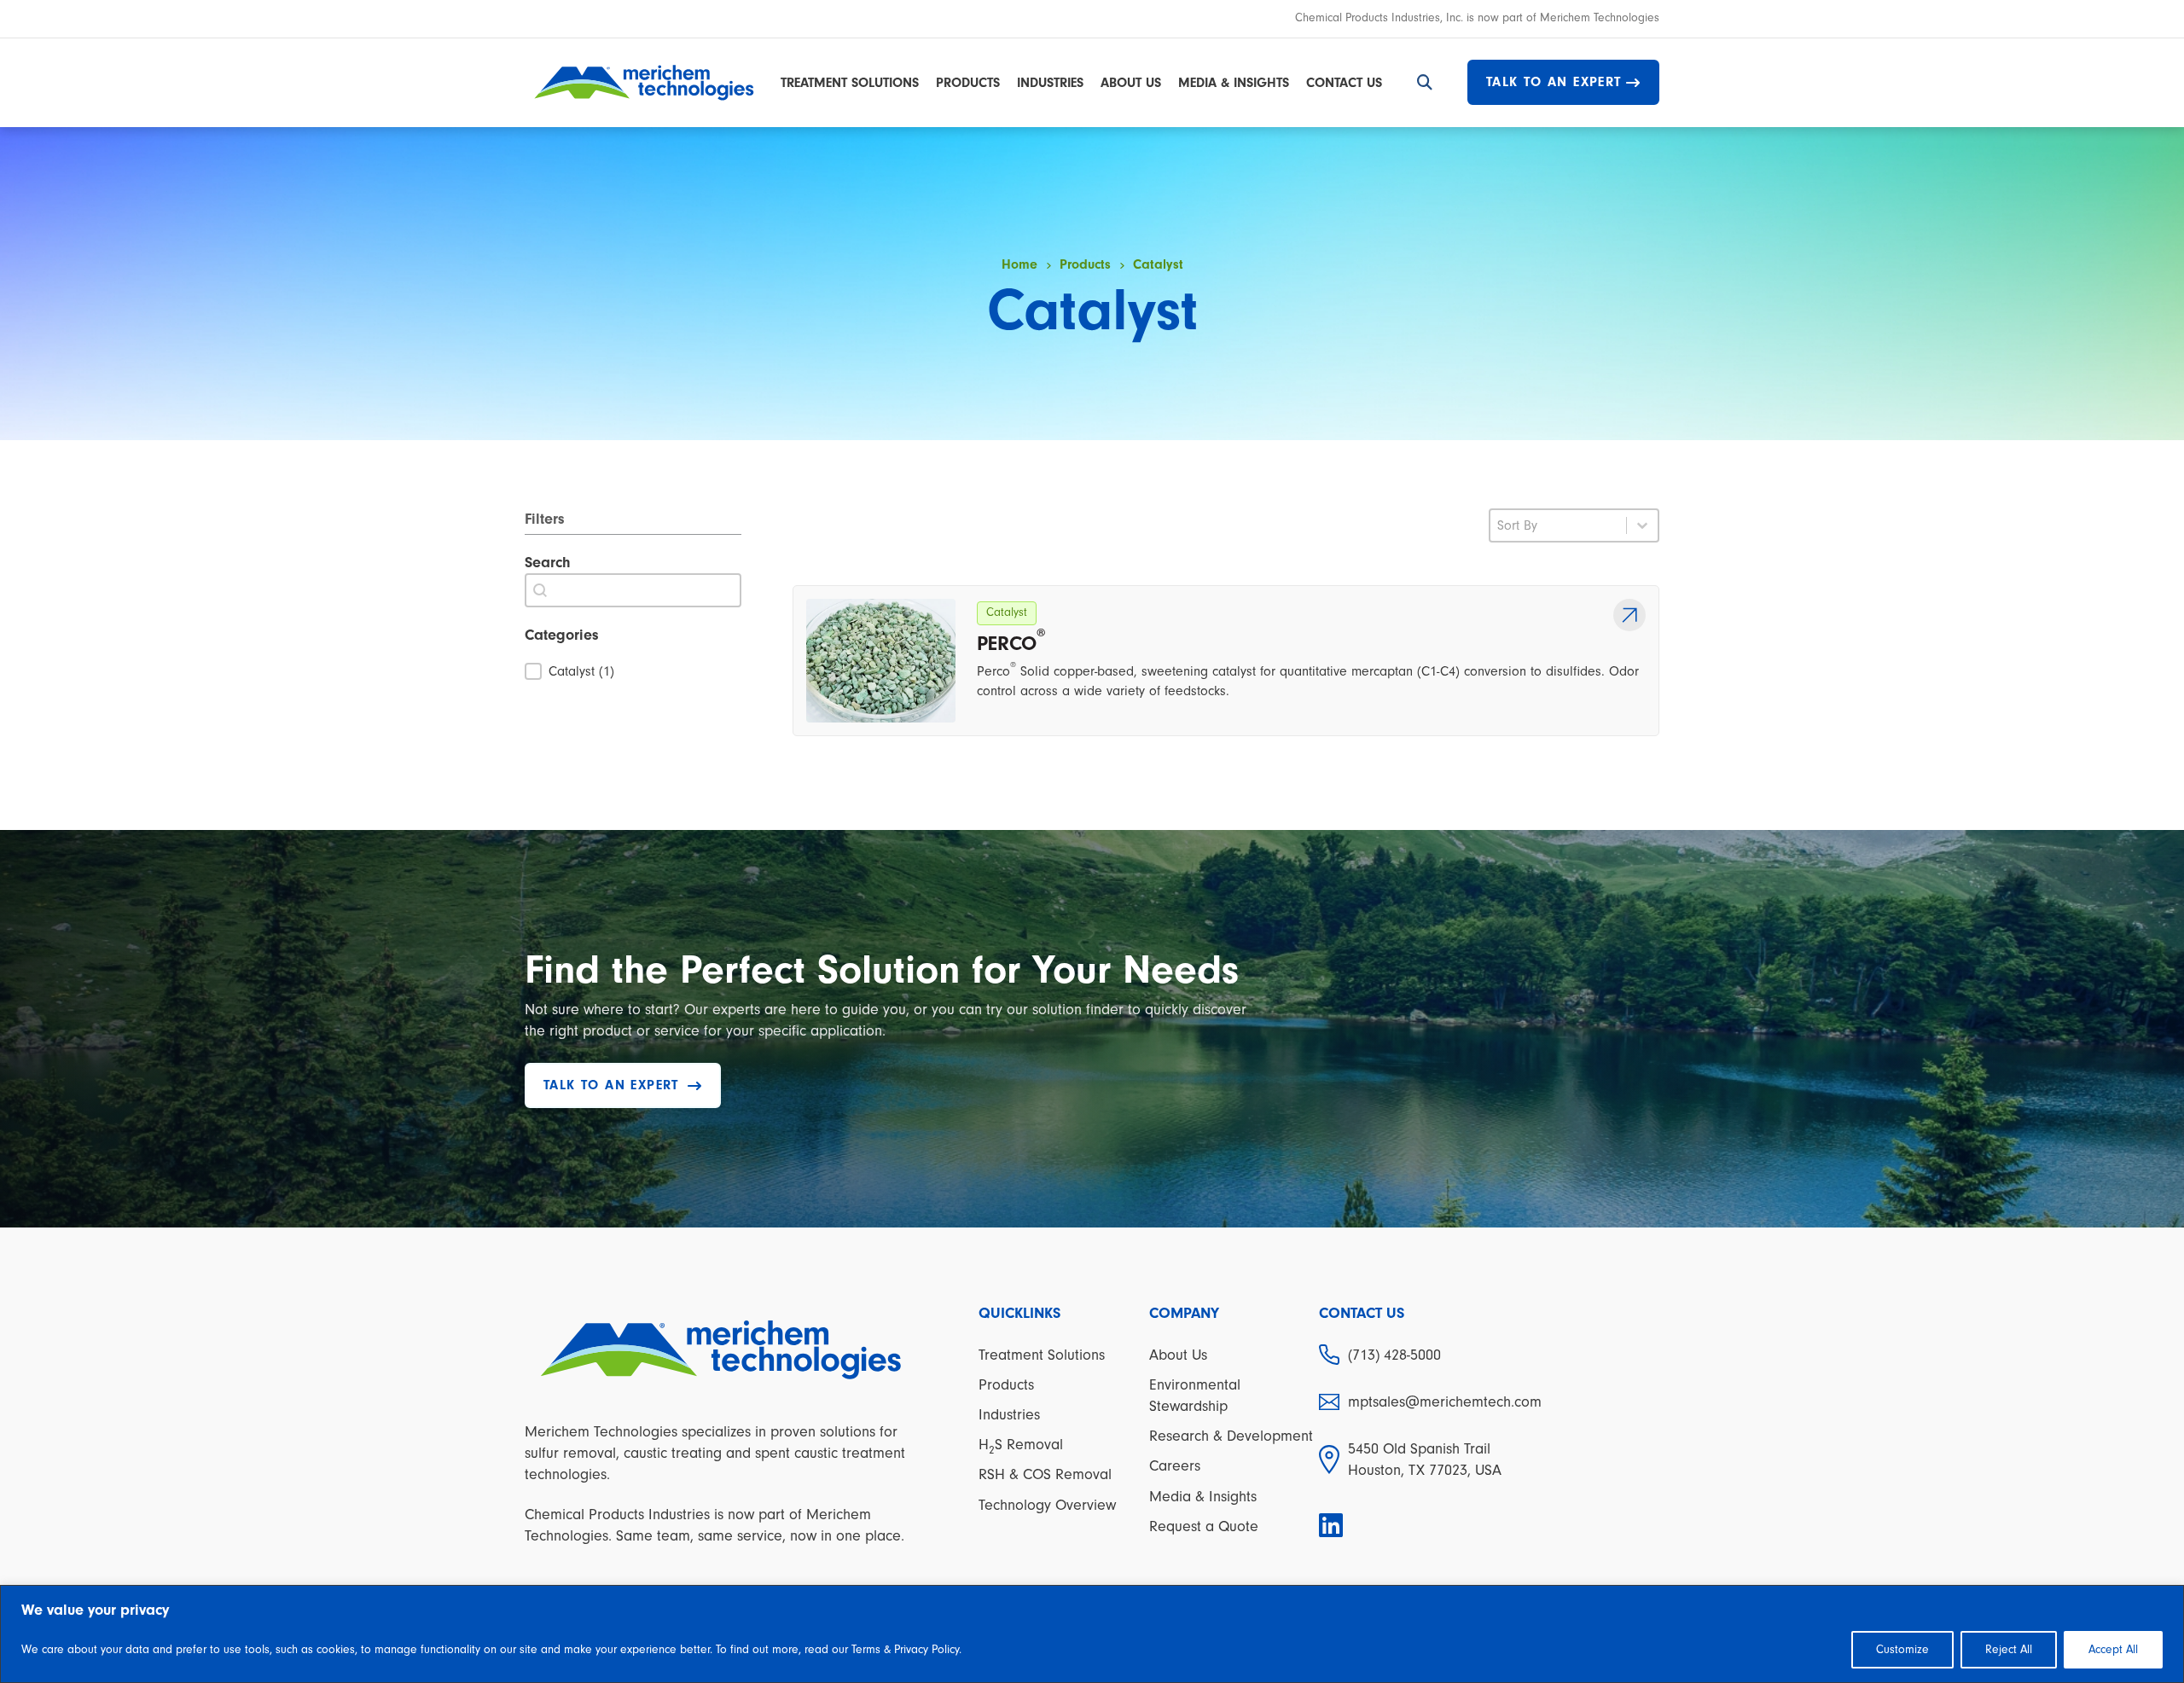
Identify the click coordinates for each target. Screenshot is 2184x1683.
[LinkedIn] (1333, 1526)
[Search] (1425, 83)
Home (1019, 264)
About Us (1131, 83)
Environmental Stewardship (1195, 1396)
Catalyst (1007, 612)
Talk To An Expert (1554, 82)
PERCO (1011, 642)
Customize (1902, 1650)
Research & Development (1231, 1436)
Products (968, 83)
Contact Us (1344, 83)
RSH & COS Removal (1045, 1474)
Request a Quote (1204, 1526)
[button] (633, 671)
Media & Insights (1234, 83)
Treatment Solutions (850, 83)
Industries (1050, 83)
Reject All (2009, 1650)
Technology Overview (1047, 1505)
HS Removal (1021, 1446)
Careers (1175, 1466)
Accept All (2113, 1650)
